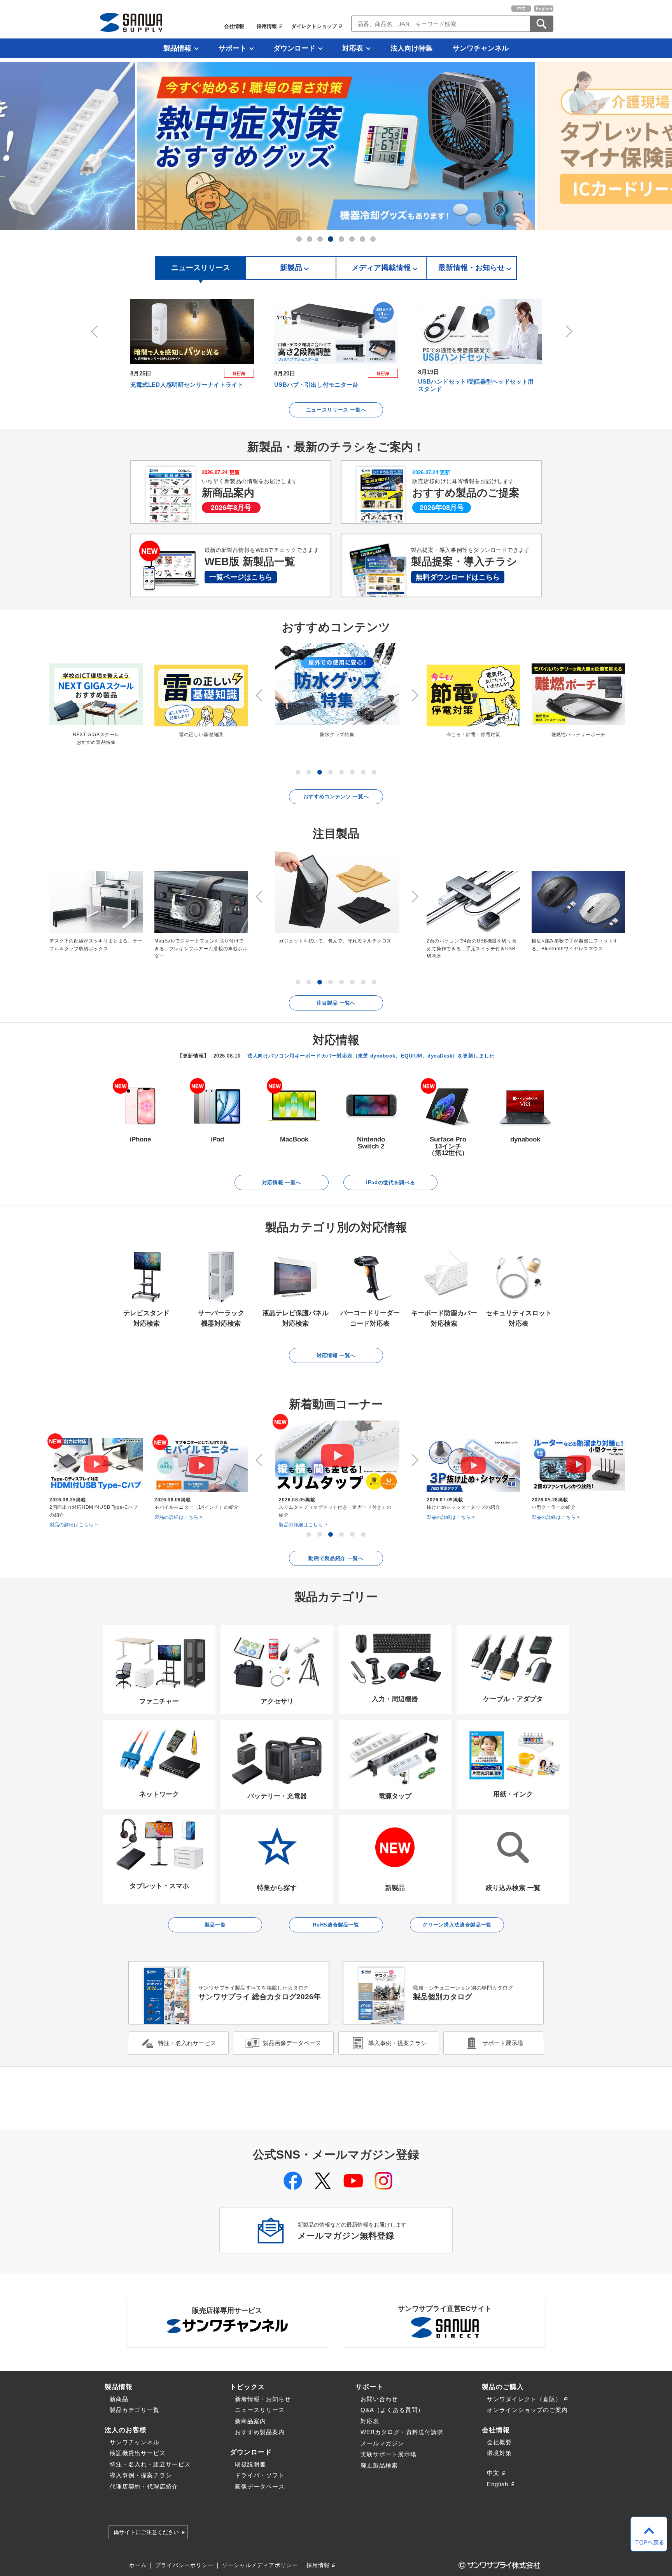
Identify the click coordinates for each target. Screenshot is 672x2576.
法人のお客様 (126, 2430)
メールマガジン (382, 2443)
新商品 (119, 2399)
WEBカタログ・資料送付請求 (402, 2432)
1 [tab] (299, 239)
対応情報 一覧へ (282, 1182)
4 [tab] (331, 239)
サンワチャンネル (481, 48)
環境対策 (499, 2453)
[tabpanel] (336, 146)
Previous (96, 332)
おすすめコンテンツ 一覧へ (336, 797)
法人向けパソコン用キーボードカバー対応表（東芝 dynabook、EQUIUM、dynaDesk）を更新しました (371, 1056)
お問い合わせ (379, 2399)
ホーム (138, 2565)
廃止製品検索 (379, 2465)
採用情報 (267, 26)
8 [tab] (373, 239)
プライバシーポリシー (184, 2565)
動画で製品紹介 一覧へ (336, 1558)
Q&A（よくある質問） (392, 2410)
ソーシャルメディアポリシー (260, 2565)
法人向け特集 (411, 48)
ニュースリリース (260, 2410)
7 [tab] (362, 239)
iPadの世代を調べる (390, 1182)
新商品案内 (250, 2421)
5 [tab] (341, 239)
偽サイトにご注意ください (146, 2532)
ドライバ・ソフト (260, 2475)
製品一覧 (215, 1925)
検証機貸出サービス (138, 2453)
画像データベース (260, 2486)
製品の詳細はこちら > (74, 1525)
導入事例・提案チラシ (141, 2475)
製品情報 (177, 48)
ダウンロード (294, 48)
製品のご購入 (503, 2387)
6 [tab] (352, 239)
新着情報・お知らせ (263, 2399)
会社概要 (499, 2442)
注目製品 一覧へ (336, 1003)
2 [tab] (310, 239)
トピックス (247, 2387)
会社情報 (234, 26)
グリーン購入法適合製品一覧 (457, 1925)
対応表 (353, 48)
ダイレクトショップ (314, 26)
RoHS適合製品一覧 (336, 1925)
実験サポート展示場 (388, 2454)
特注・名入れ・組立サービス (150, 2464)
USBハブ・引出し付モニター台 (316, 385)
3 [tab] (320, 239)
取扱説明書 (250, 2464)
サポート (233, 48)
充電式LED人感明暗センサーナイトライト (187, 385)
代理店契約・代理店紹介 (144, 2486)
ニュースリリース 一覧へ (336, 410)
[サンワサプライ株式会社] (131, 22)
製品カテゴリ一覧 (135, 2410)
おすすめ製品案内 (260, 2432)
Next (568, 332)
